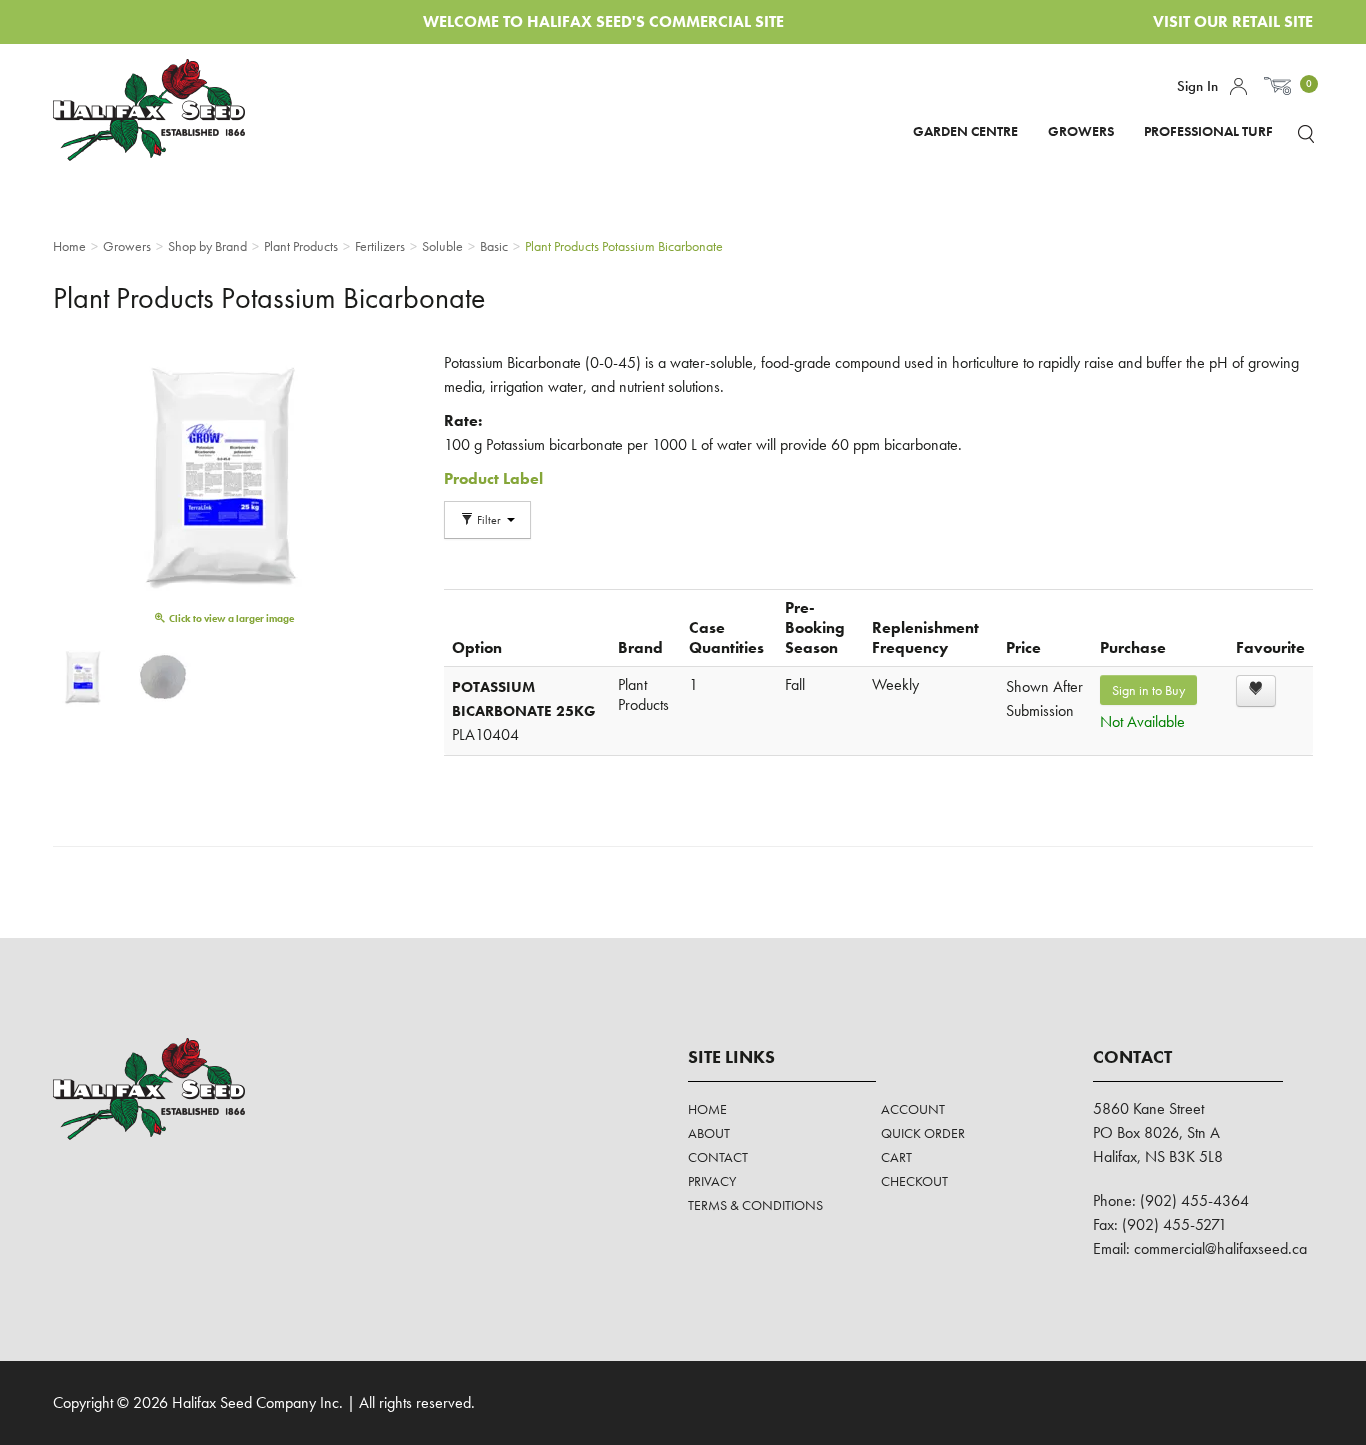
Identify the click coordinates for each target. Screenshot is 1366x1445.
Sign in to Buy (1148, 690)
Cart (896, 1157)
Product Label (493, 478)
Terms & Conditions (755, 1205)
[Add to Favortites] (1256, 691)
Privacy (712, 1181)
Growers (1081, 131)
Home (707, 1109)
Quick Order (923, 1133)
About (709, 1133)
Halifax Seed (165, 110)
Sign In (1197, 86)
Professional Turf (1208, 131)
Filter (489, 520)
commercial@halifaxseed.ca (1220, 1248)
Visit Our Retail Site (1233, 21)
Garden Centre (965, 131)
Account (1238, 86)
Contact (718, 1157)
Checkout (914, 1181)
